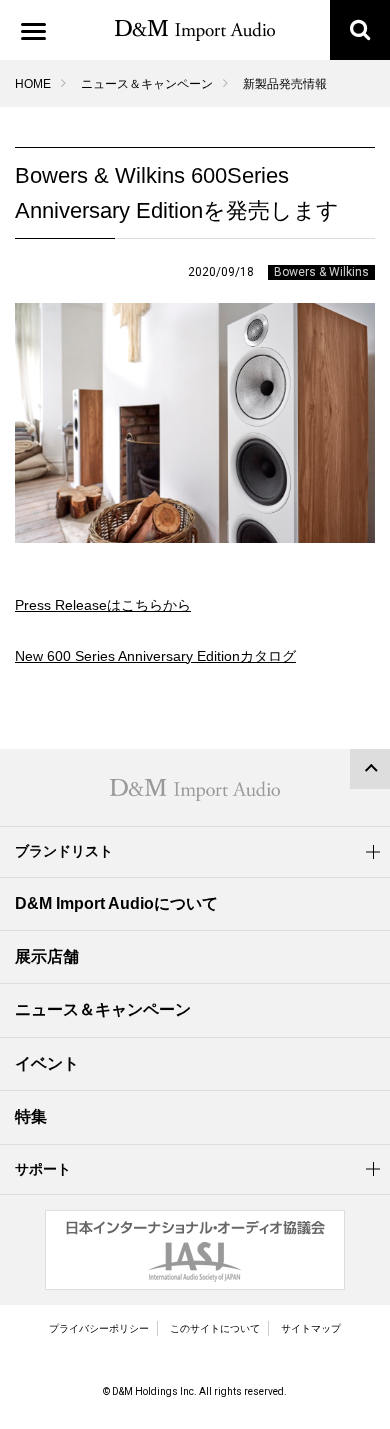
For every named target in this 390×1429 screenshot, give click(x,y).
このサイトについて (215, 1328)
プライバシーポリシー (99, 1328)
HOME (33, 84)
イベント (47, 1063)
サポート (43, 1169)
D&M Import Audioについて (116, 903)
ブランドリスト (64, 851)
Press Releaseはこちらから (103, 605)
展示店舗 (47, 956)
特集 (31, 1116)
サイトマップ (311, 1328)
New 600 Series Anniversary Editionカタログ (155, 656)
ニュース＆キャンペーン (147, 84)
